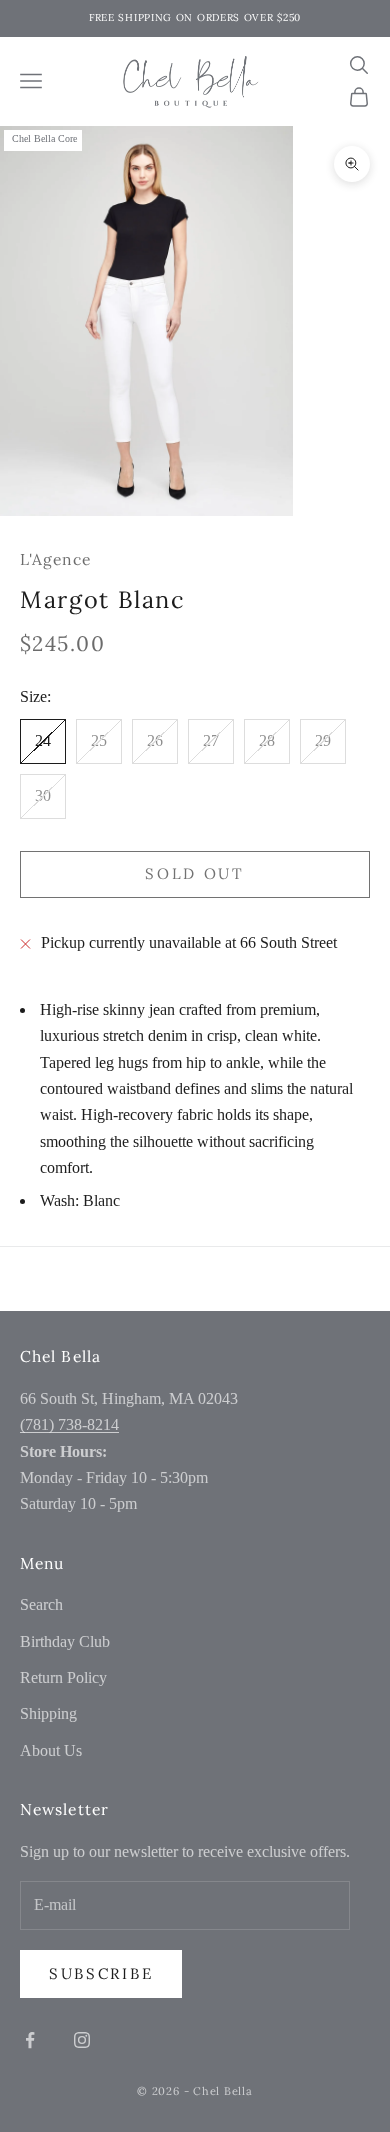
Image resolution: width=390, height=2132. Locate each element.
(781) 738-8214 (69, 1424)
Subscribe (101, 1973)
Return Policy (63, 1677)
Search (41, 1604)
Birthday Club (65, 1641)
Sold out (195, 873)
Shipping (48, 1713)
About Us (51, 1750)
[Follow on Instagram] (82, 2040)
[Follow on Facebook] (30, 2040)
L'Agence (55, 559)
